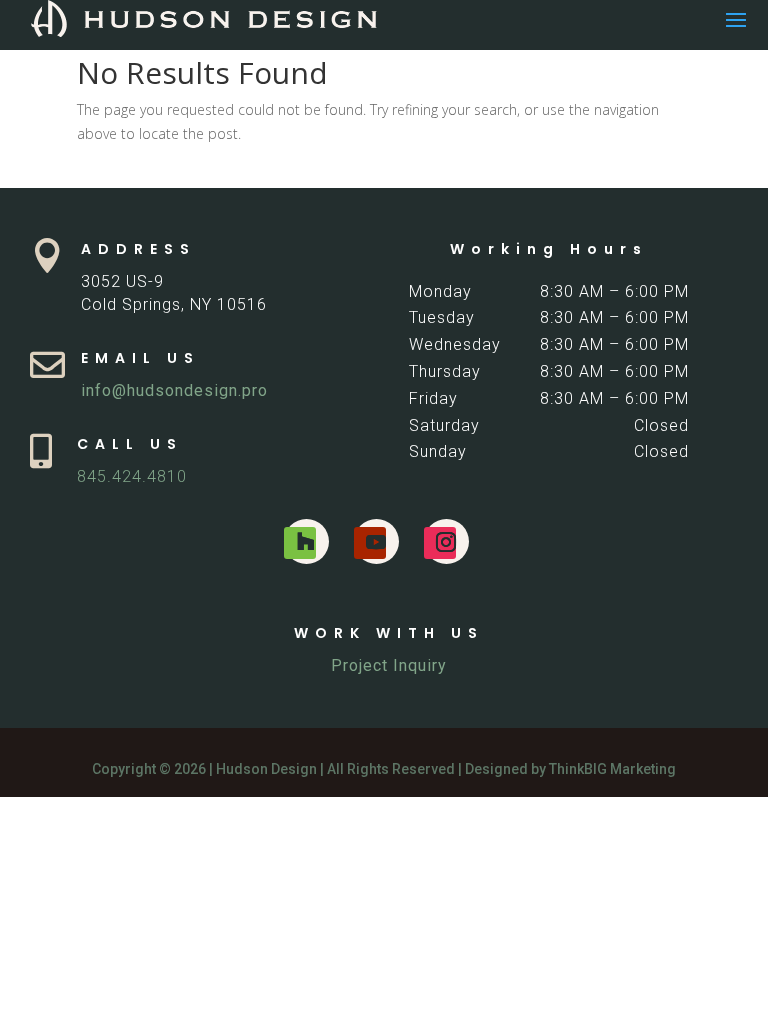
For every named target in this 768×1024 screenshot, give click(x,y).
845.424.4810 (132, 476)
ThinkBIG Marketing (612, 769)
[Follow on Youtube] (370, 543)
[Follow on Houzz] (300, 543)
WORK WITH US (389, 633)
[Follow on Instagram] (440, 543)
